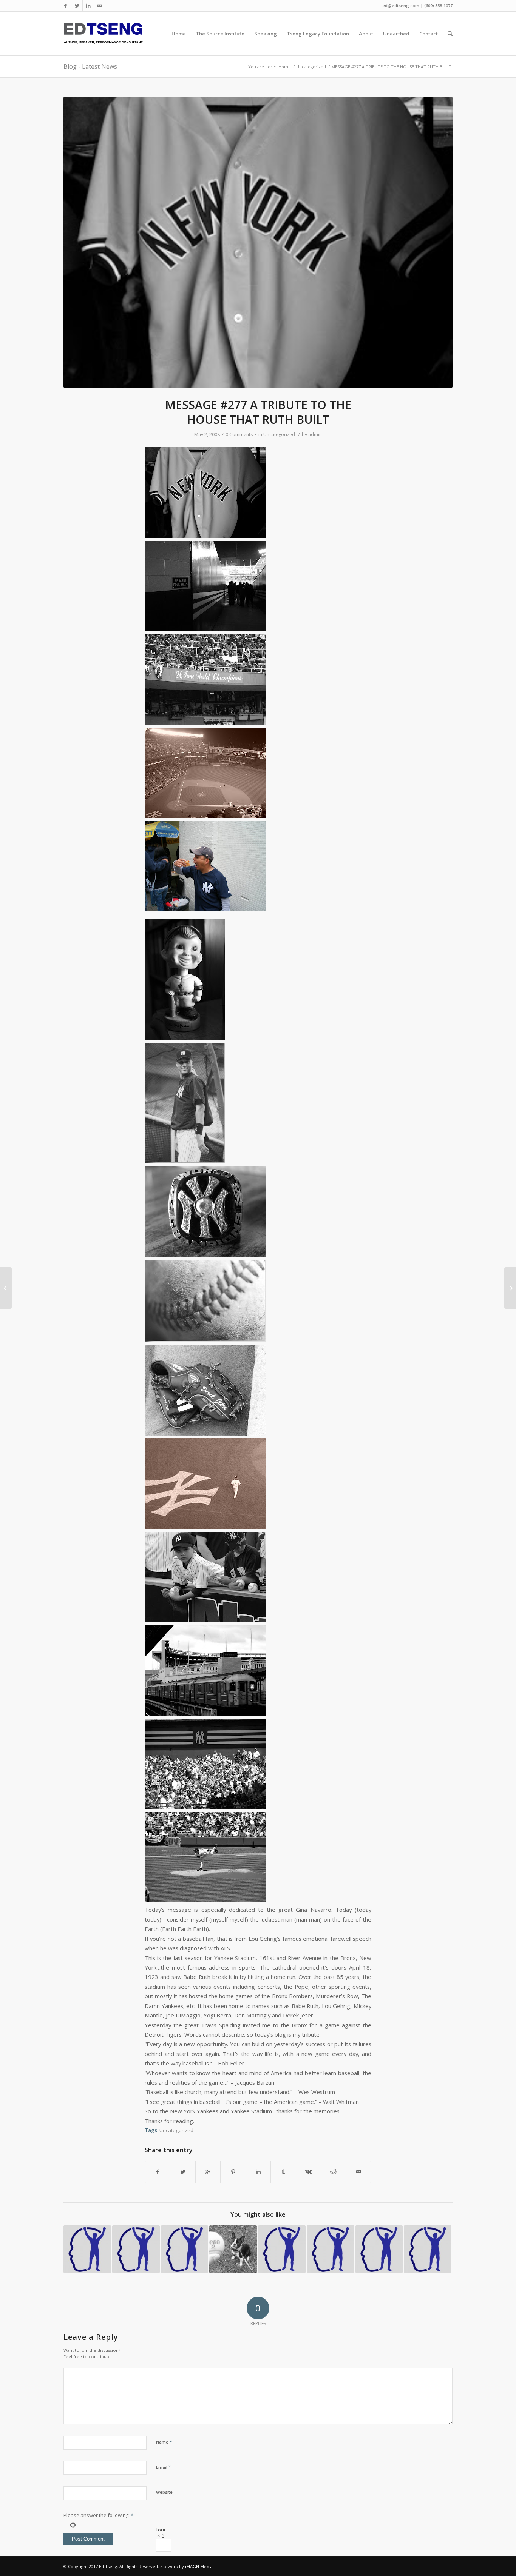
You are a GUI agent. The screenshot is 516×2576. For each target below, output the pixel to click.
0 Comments (239, 435)
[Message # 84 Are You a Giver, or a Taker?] (136, 2249)
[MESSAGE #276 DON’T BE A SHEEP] (6, 1288)
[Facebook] (66, 6)
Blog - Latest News (90, 66)
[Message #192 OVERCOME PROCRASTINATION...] (331, 2249)
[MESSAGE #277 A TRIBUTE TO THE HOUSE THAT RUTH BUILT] (258, 242)
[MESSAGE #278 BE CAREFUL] (510, 1288)
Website (164, 2492)
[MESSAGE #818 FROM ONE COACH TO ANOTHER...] (185, 2249)
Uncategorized (311, 67)
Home (285, 67)
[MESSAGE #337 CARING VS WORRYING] (428, 2249)
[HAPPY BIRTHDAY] (233, 2249)
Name (164, 2442)
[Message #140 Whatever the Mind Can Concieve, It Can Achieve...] (282, 2249)
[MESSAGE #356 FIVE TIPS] (87, 2249)
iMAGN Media (199, 2566)
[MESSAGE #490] (379, 2249)
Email (164, 2467)
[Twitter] (77, 6)
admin (315, 435)
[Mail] (100, 6)
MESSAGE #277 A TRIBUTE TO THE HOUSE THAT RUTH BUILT (258, 412)
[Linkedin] (88, 6)
